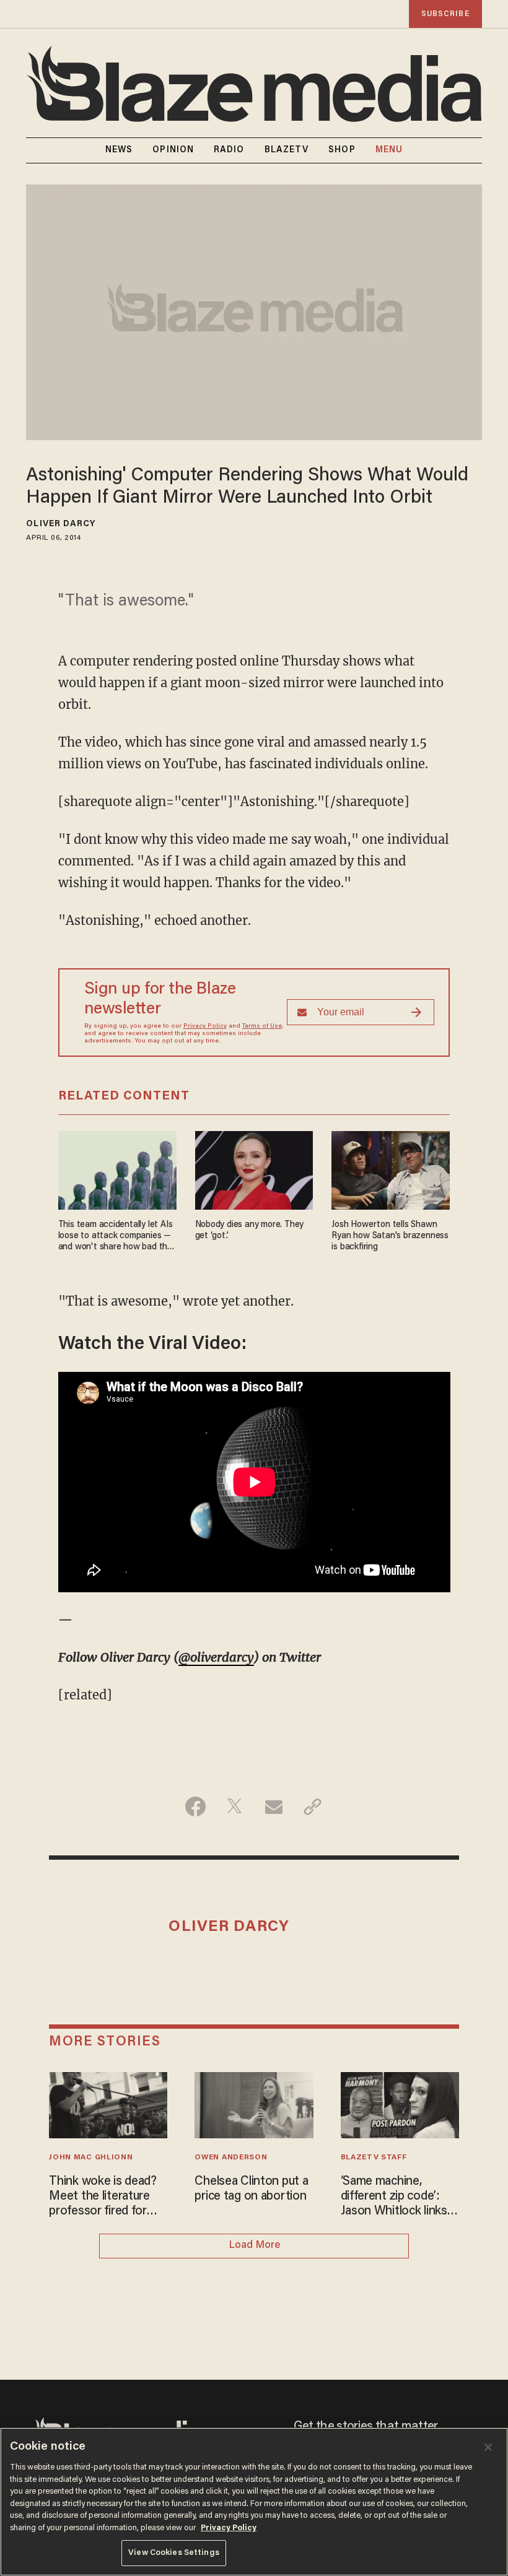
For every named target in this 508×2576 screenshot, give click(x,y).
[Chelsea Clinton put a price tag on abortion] (254, 2104)
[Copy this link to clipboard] (313, 1806)
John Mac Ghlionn (91, 2158)
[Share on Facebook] (195, 1806)
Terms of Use (262, 1026)
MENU (389, 150)
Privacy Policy (205, 1026)
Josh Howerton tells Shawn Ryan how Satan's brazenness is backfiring (390, 1236)
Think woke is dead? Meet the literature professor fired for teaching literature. (103, 2197)
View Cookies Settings (174, 2553)
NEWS (119, 150)
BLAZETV (287, 150)
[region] (254, 2502)
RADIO (229, 150)
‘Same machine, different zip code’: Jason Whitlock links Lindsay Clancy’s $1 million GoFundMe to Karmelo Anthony (396, 2197)
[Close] (488, 2447)
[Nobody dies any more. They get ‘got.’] (254, 1169)
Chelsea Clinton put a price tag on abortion (251, 2189)
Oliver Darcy (61, 524)
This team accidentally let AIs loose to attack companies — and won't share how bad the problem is (116, 1237)
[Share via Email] (274, 1806)
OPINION (173, 150)
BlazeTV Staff (374, 2158)
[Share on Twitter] (234, 1806)
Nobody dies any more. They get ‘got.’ (250, 1230)
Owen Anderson (231, 2158)
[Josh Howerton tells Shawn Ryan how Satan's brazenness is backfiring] (391, 1169)
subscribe (445, 14)
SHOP (342, 150)
